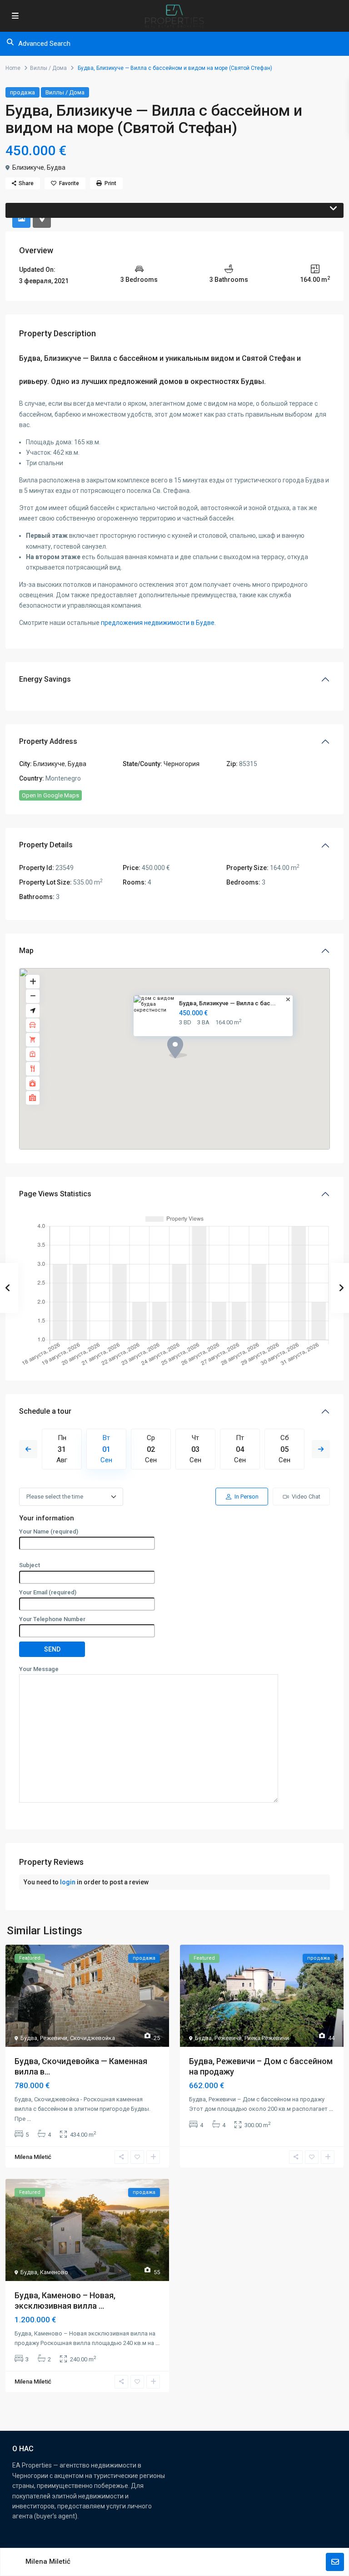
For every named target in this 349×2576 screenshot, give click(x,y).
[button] (194, 1063)
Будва (56, 167)
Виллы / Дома (48, 68)
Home (13, 68)
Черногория (182, 764)
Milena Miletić (48, 2561)
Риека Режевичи (267, 2038)
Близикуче (28, 167)
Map (26, 951)
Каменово (54, 2272)
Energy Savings (45, 679)
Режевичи (54, 2038)
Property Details (46, 845)
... (29, 2119)
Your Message (39, 1669)
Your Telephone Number (52, 1619)
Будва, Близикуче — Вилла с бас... (227, 1003)
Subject (30, 1565)
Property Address (48, 741)
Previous (28, 1449)
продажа (22, 92)
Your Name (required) (49, 1531)
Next (321, 1449)
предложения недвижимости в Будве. (158, 623)
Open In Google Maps (50, 795)
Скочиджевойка (92, 2038)
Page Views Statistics (55, 1194)
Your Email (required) (48, 1592)
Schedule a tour (45, 1411)
